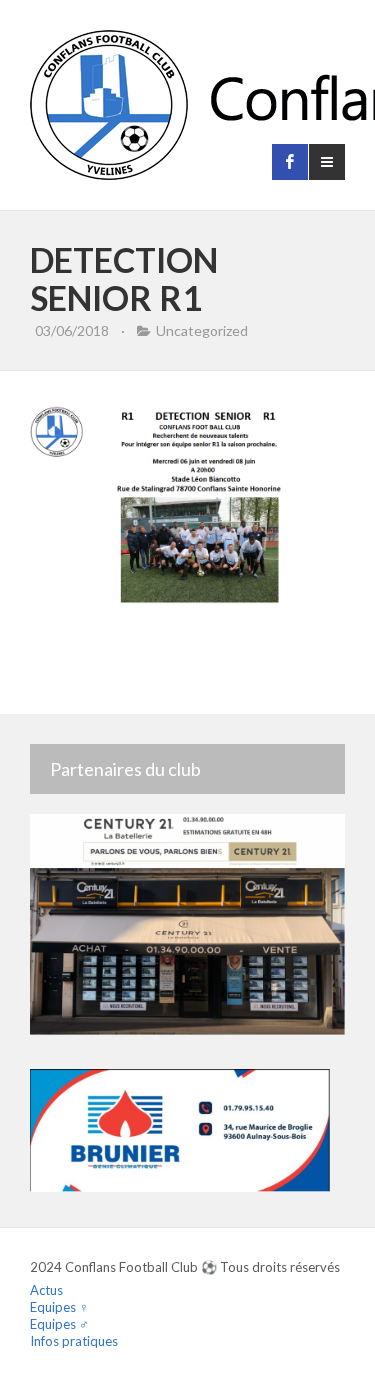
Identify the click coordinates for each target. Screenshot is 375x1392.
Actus (46, 1290)
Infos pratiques (74, 1341)
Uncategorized (202, 330)
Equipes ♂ (59, 1324)
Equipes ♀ (59, 1307)
